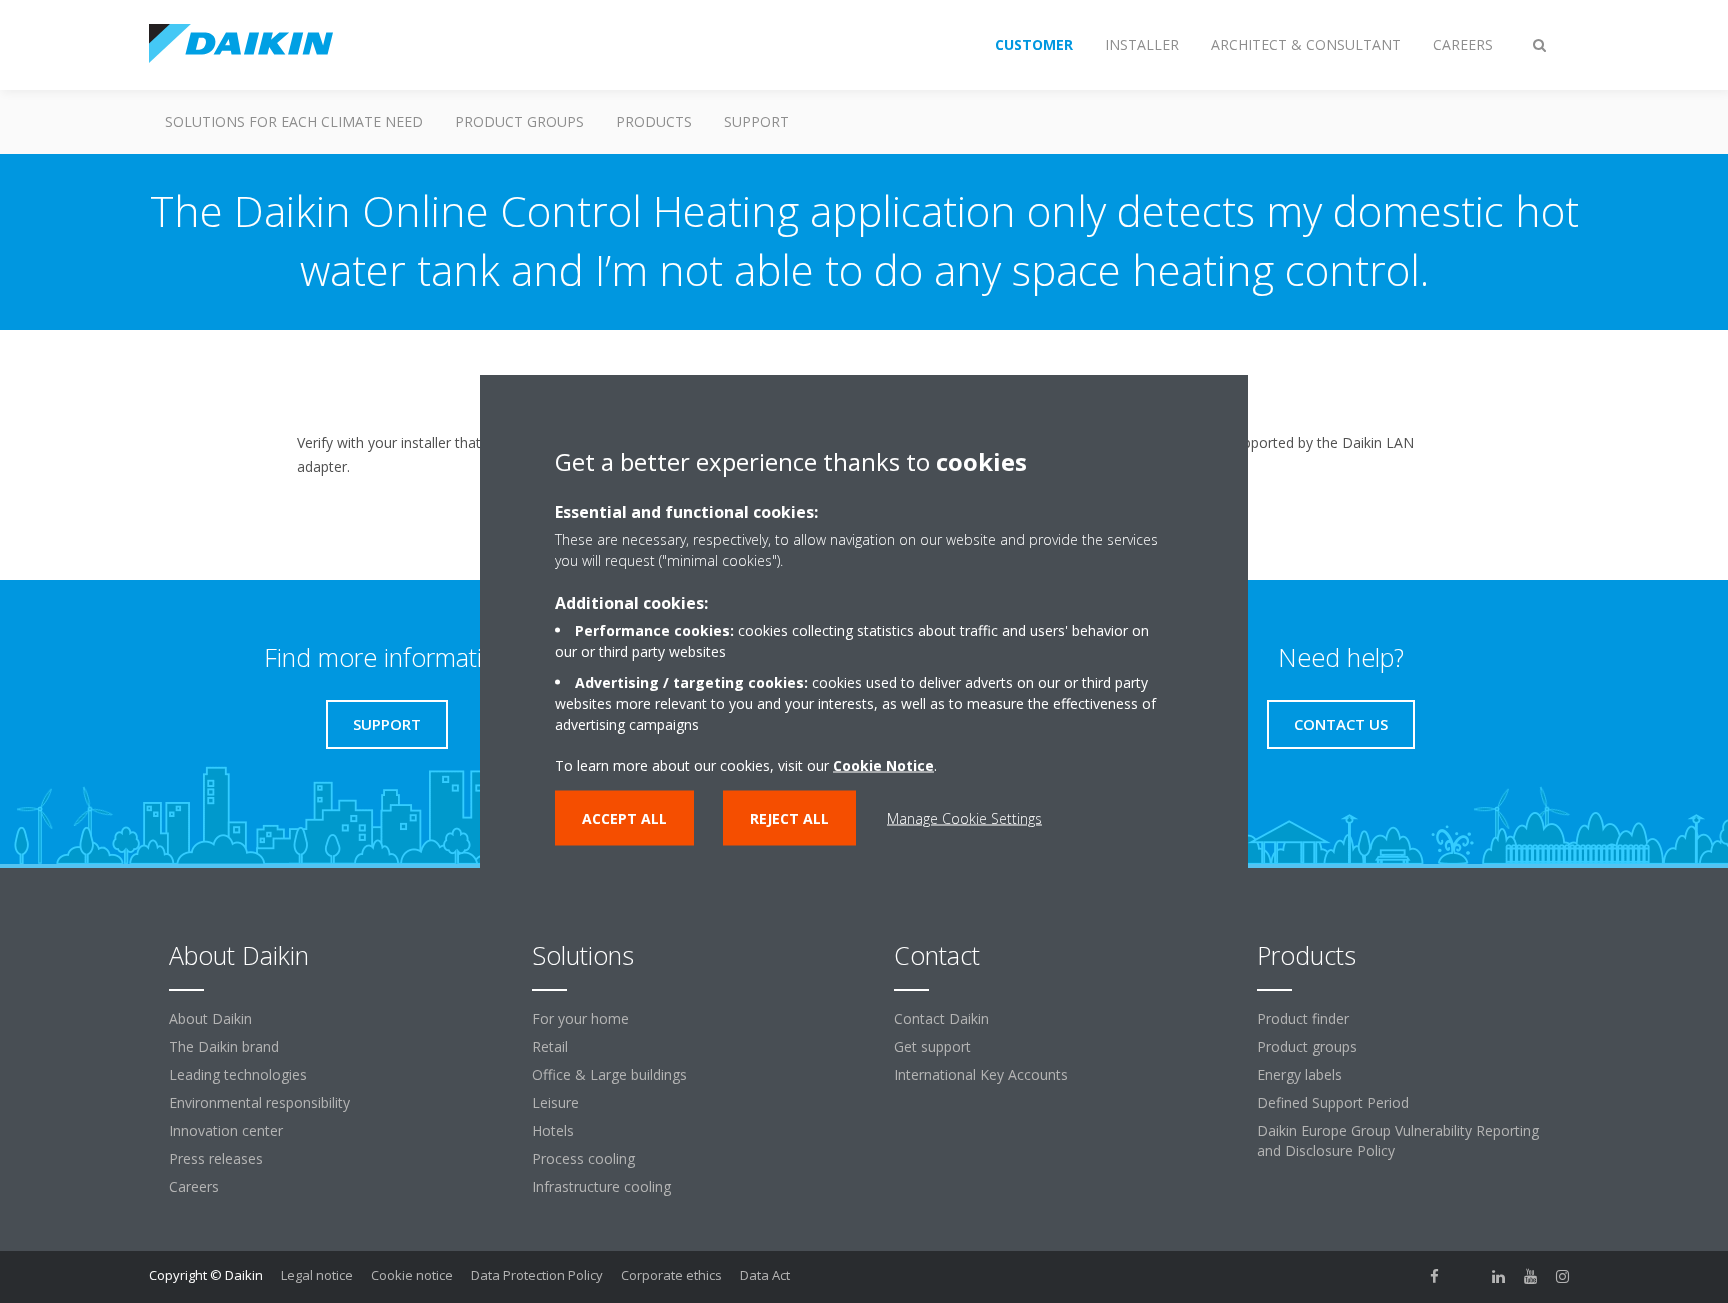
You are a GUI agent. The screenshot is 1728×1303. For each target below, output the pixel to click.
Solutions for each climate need (294, 121)
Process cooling (583, 1158)
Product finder (1303, 1018)
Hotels (553, 1130)
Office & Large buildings (609, 1074)
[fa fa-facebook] (1435, 1277)
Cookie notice (412, 1275)
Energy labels (1299, 1074)
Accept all (624, 817)
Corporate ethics (671, 1275)
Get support (932, 1046)
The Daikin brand (224, 1046)
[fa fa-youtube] (1531, 1277)
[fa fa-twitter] (1467, 1277)
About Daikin (210, 1018)
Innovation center (226, 1130)
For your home (580, 1018)
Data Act (765, 1275)
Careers (194, 1186)
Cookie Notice (883, 764)
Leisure (555, 1102)
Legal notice (317, 1275)
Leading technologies (238, 1074)
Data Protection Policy (537, 1275)
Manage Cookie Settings (964, 817)
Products (654, 121)
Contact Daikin (941, 1018)
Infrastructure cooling (601, 1186)
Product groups (519, 121)
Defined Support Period (1333, 1102)
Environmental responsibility (259, 1102)
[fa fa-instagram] (1563, 1277)
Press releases (216, 1158)
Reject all (789, 817)
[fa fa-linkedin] (1499, 1277)
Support (756, 121)
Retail (550, 1046)
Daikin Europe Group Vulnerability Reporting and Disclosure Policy (1398, 1140)
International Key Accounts (981, 1074)
